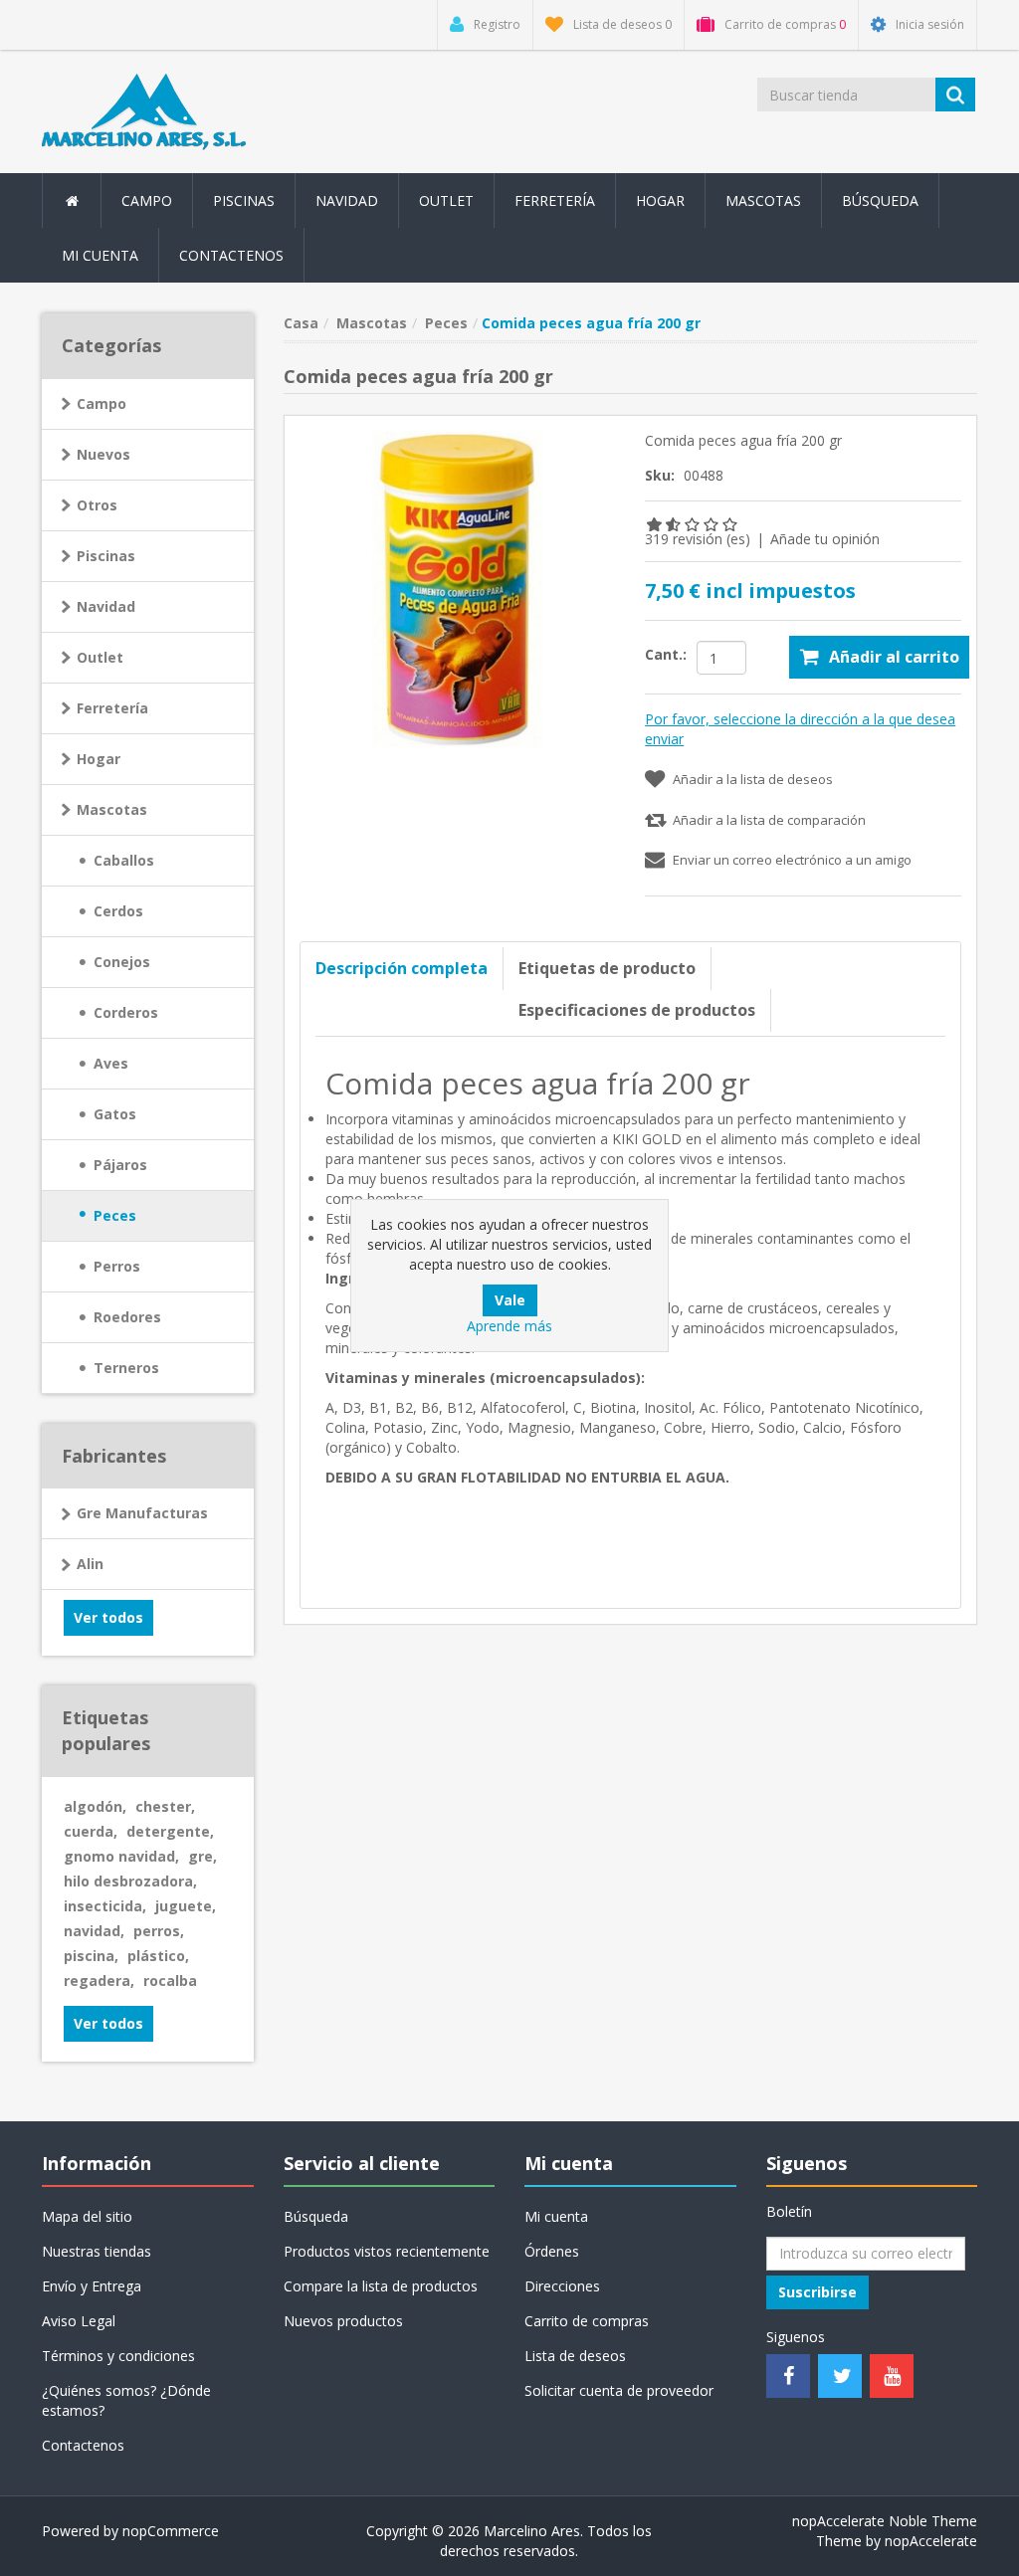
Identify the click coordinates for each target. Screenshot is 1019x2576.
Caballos (124, 860)
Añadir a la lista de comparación (769, 820)
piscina (91, 1956)
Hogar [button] (660, 200)
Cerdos (118, 911)
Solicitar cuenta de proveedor (619, 2390)
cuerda (91, 1831)
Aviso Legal (79, 2321)
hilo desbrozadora (130, 1881)
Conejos (122, 962)
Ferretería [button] (555, 200)
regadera (99, 1981)
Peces (115, 1215)
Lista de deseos (575, 2356)
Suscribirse (817, 2292)
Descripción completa (402, 968)
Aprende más (509, 1326)
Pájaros (120, 1165)
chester (165, 1806)
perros (159, 1931)
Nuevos (103, 454)
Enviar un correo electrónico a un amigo (792, 860)
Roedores (127, 1317)
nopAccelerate (931, 2541)
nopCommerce (171, 2531)
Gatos (115, 1114)
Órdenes (552, 2251)
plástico (158, 1956)
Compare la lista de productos (381, 2286)
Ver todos (108, 1617)
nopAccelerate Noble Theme (885, 2521)
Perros (117, 1266)
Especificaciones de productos (637, 1010)
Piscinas (244, 200)
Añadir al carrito (894, 657)
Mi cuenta (100, 255)
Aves (111, 1063)
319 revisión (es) (698, 539)
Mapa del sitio (87, 2216)
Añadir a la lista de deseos (753, 779)
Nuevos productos (343, 2321)
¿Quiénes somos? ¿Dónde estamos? (126, 2400)
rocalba (170, 1981)
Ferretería (112, 708)
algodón (95, 1806)
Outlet (446, 200)
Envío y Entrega (92, 2286)
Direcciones (562, 2286)
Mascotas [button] (763, 200)
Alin (90, 1564)
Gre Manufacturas (142, 1513)
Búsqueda (880, 200)
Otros (97, 505)
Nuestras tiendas (97, 2251)
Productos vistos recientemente (387, 2251)
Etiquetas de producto (607, 968)
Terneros (126, 1368)
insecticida (105, 1906)
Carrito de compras (587, 2321)
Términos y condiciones (118, 2356)
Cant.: (666, 654)
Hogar (99, 759)
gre (203, 1856)
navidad (94, 1931)
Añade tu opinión (825, 539)
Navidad (347, 200)
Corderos (126, 1012)
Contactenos (231, 255)
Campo (102, 403)
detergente (170, 1831)
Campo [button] (147, 200)
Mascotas (112, 809)
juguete (186, 1906)
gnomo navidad (121, 1856)
